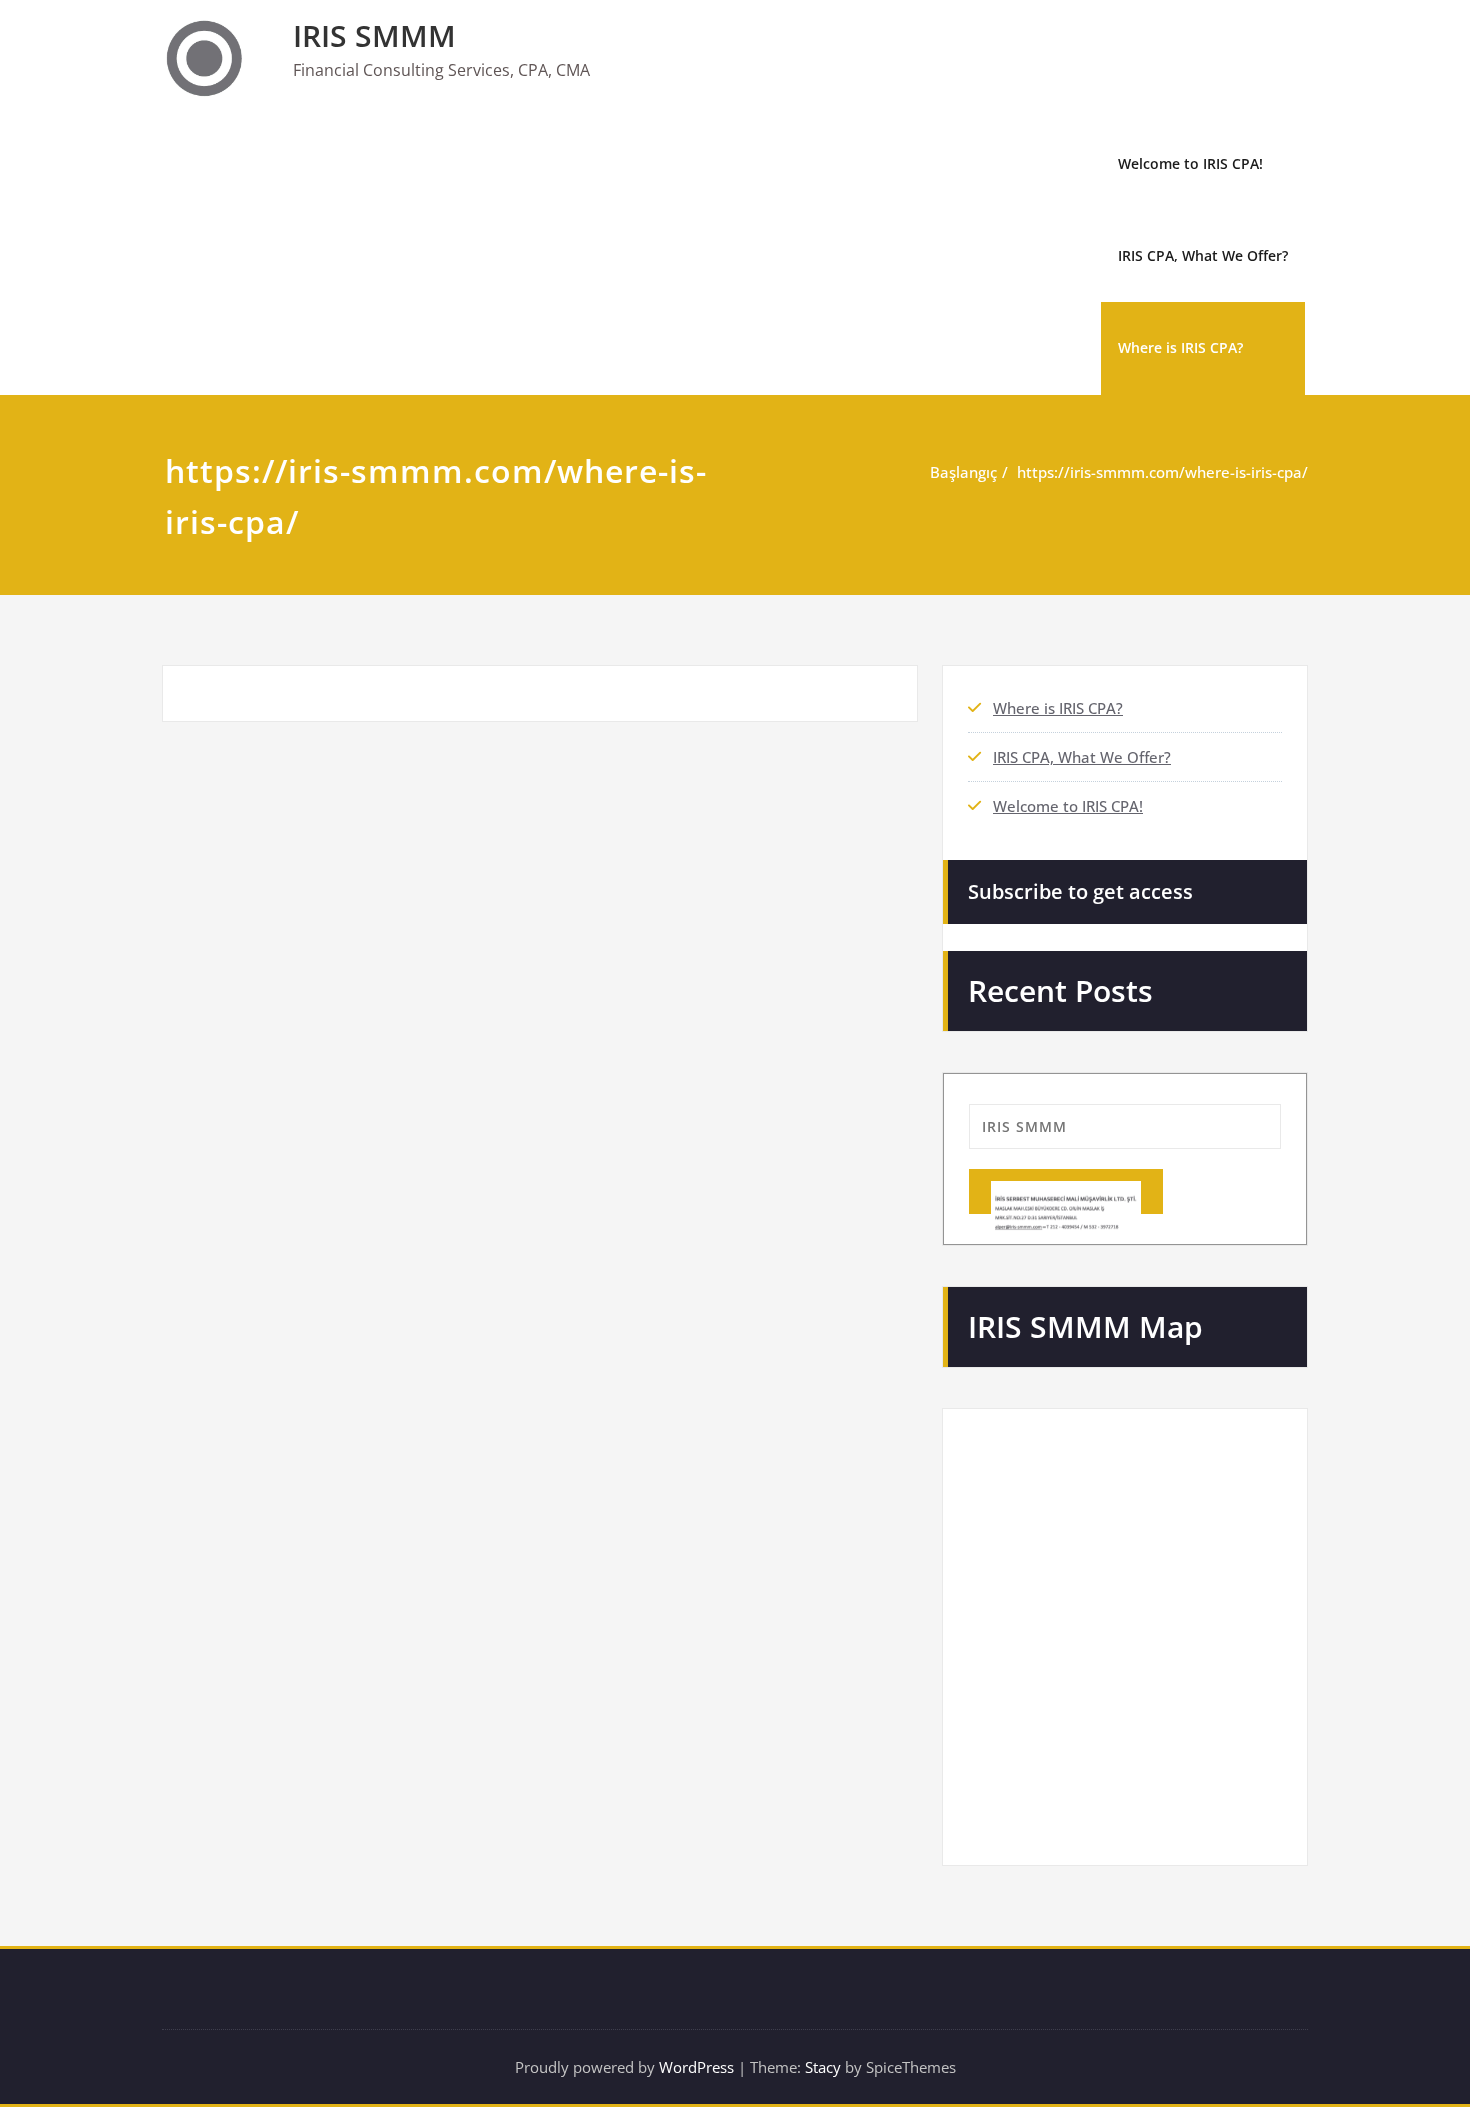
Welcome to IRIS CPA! (1190, 163)
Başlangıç (963, 472)
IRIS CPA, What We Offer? (1203, 255)
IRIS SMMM (374, 35)
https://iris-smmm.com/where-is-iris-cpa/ (1162, 472)
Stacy (823, 2067)
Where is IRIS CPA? (1180, 347)
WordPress (696, 2067)
